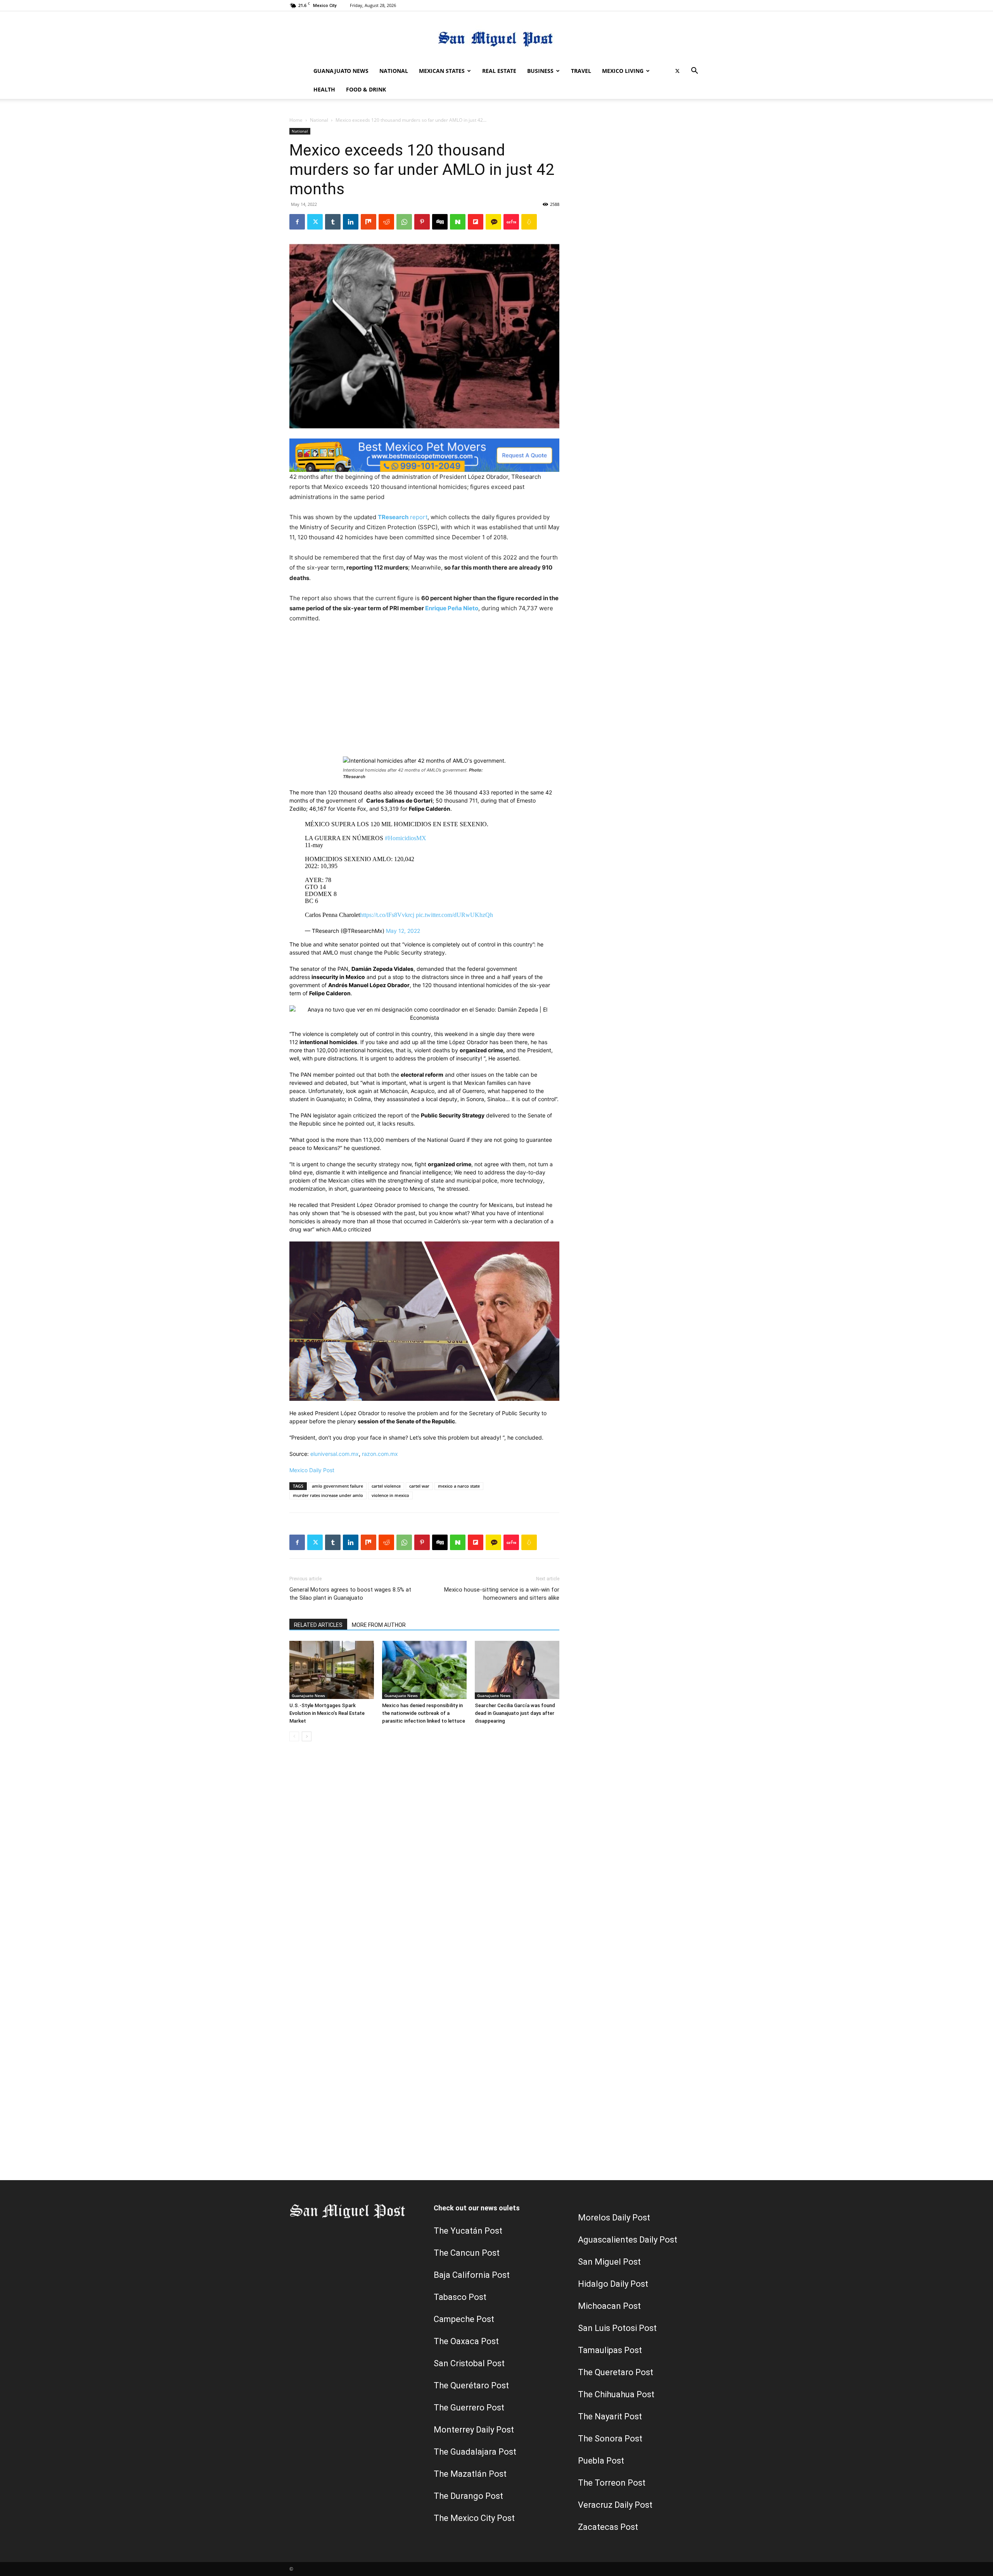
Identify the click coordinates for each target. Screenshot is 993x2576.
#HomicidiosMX (406, 838)
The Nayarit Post (610, 2416)
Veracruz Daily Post (615, 2505)
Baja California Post (472, 2275)
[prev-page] (294, 1736)
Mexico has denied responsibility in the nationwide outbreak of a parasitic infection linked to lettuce (424, 1713)
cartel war (419, 1486)
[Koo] (529, 222)
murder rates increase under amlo (328, 1495)
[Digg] (440, 222)
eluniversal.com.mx (335, 1454)
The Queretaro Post (616, 2372)
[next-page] (307, 1736)
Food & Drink (366, 89)
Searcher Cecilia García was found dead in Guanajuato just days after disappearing (515, 1713)
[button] (694, 72)
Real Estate (499, 71)
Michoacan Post (609, 2306)
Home (296, 120)
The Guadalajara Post (475, 2452)
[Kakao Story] (493, 222)
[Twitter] (677, 71)
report (403, 517)
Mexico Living (623, 71)
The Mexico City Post (474, 2518)
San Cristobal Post (469, 2363)
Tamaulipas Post (610, 2350)
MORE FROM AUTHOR (379, 1625)
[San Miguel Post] (496, 37)
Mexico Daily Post (312, 1470)
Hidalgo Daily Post (613, 2284)
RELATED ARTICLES (318, 1625)
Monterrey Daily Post (474, 2430)
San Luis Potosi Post (617, 2328)
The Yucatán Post (468, 2231)
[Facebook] (297, 222)
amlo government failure (337, 1486)
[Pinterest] (422, 222)
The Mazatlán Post (470, 2474)
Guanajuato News (341, 71)
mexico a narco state (459, 1486)
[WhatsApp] (404, 222)
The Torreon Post (612, 2483)
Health (324, 89)
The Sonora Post (610, 2439)
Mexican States (442, 71)
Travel (581, 71)
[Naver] (458, 222)
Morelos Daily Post (614, 2218)
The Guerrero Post (469, 2408)
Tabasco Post (460, 2297)
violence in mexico (390, 1495)
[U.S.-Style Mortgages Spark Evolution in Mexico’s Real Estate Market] (332, 1670)
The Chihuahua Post (616, 2394)
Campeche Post (464, 2319)
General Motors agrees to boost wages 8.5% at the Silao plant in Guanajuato (350, 1594)
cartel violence (386, 1486)
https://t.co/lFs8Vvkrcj (387, 915)
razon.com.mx (380, 1454)
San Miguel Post (609, 2262)
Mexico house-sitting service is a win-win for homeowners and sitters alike (502, 1594)
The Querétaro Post (471, 2385)
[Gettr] (511, 222)
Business (540, 71)
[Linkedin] (351, 222)
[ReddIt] (386, 222)
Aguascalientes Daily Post (628, 2240)
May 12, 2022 (403, 931)
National (394, 71)
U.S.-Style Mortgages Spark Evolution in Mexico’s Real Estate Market (327, 1713)
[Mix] (368, 222)
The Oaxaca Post (466, 2341)
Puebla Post (601, 2461)
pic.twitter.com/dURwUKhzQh (454, 915)
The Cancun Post (467, 2253)
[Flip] (476, 222)
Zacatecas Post (608, 2527)
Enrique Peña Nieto (452, 608)
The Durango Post (468, 2496)
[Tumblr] (333, 222)
